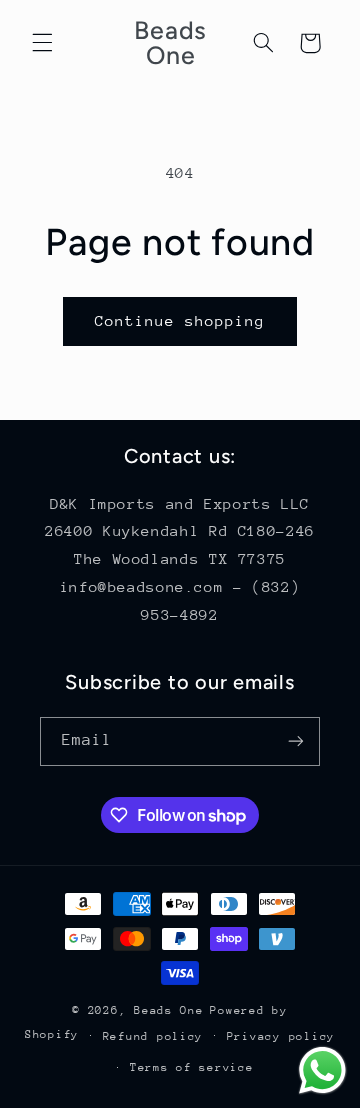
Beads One (169, 1010)
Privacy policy (281, 1036)
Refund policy (153, 1036)
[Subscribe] (296, 741)
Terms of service (192, 1067)
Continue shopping (180, 320)
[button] (42, 43)
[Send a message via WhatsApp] (322, 1070)
